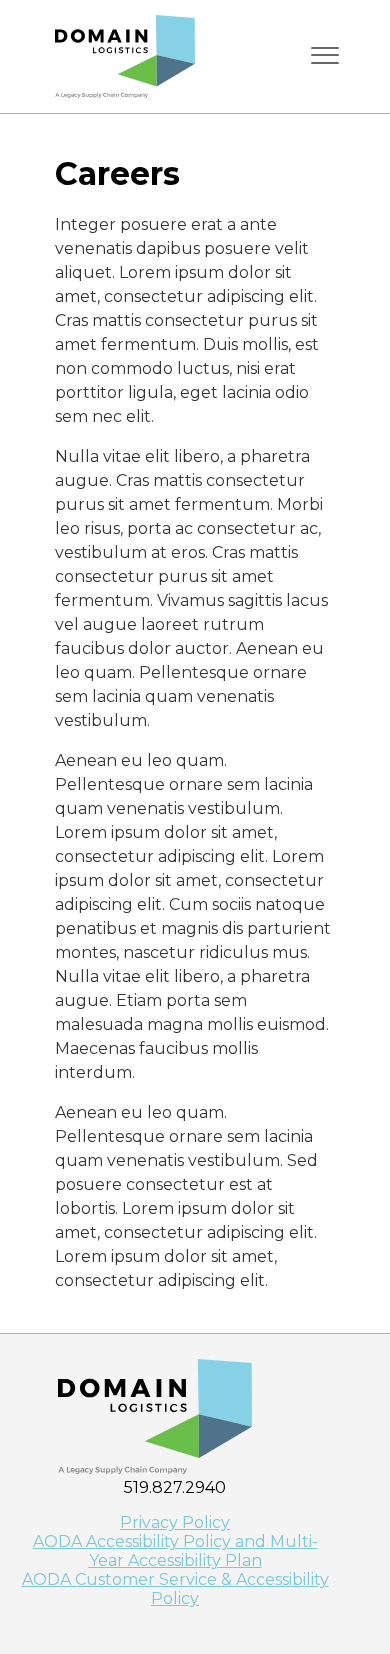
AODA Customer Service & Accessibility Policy (175, 1589)
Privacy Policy (175, 1522)
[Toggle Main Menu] (325, 55)
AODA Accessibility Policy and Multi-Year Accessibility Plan (175, 1551)
